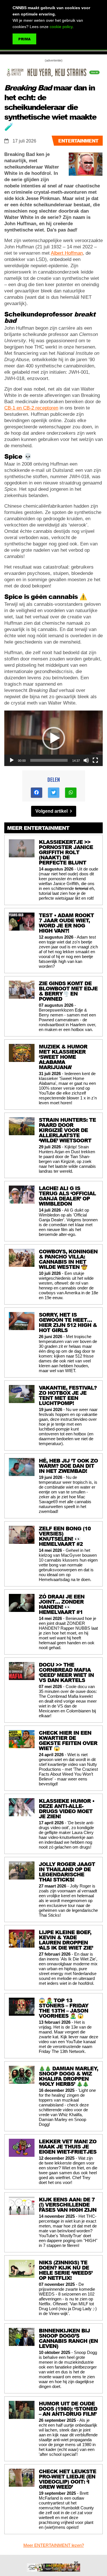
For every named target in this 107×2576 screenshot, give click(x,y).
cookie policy (61, 27)
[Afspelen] (12, 760)
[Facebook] (37, 793)
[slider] (49, 760)
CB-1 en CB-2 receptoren (31, 408)
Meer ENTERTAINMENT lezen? (54, 2545)
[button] (54, 738)
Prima (24, 39)
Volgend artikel (52, 811)
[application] (53, 738)
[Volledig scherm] (95, 760)
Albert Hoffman (67, 253)
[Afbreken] (86, 760)
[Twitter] (54, 793)
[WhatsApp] (71, 793)
